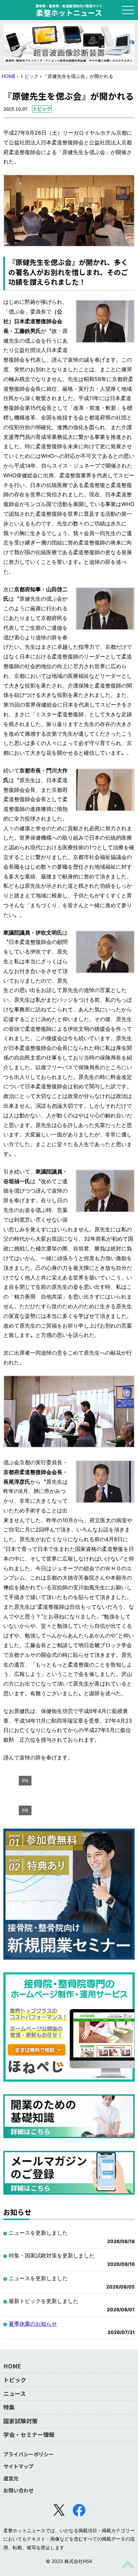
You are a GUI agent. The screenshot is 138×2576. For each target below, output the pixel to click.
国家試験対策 (20, 2421)
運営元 (11, 2478)
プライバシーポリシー (28, 2454)
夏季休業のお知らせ (33, 2324)
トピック (29, 76)
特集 (9, 2407)
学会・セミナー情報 (29, 2434)
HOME (9, 76)
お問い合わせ (18, 2490)
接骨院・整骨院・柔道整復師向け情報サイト (69, 10)
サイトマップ (18, 2466)
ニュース (15, 2393)
